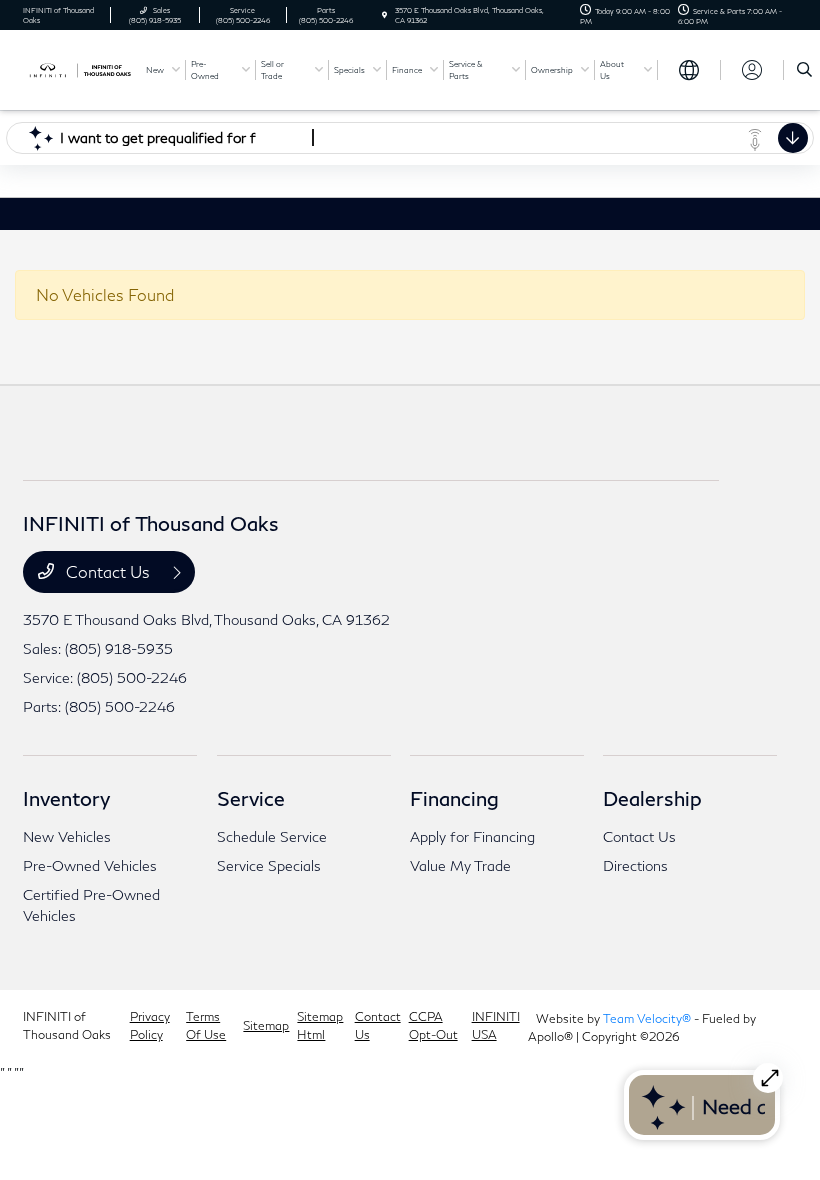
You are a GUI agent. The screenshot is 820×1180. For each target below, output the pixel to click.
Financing (454, 798)
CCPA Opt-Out (433, 1025)
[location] (384, 15)
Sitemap (266, 1025)
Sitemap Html (320, 1025)
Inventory (66, 798)
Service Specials (269, 865)
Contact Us (108, 571)
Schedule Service (272, 836)
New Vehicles (67, 836)
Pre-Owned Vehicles (90, 865)
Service (251, 798)
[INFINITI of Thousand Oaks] (77, 68)
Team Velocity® (647, 1018)
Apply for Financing (472, 836)
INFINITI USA (496, 1025)
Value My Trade (460, 865)
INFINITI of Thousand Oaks (67, 1025)
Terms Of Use (206, 1025)
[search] (804, 70)
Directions (635, 865)
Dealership (652, 798)
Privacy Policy (150, 1025)
